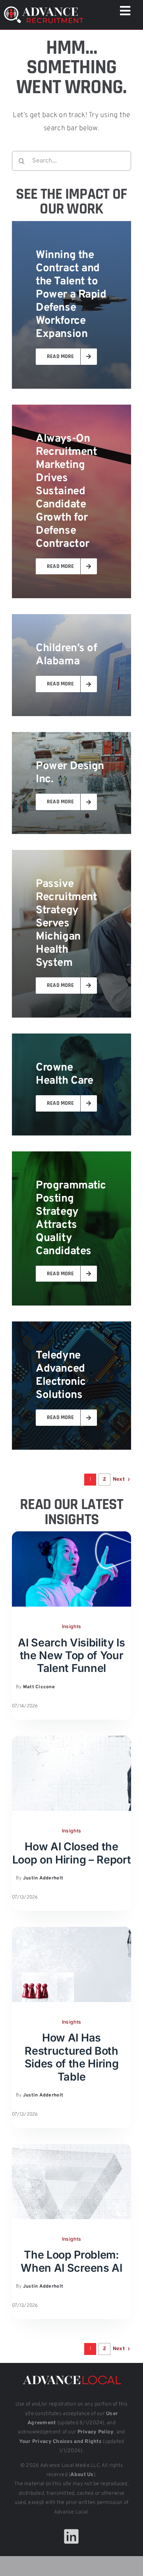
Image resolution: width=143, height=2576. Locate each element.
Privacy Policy (96, 2432)
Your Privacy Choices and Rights (60, 2442)
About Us (82, 2475)
